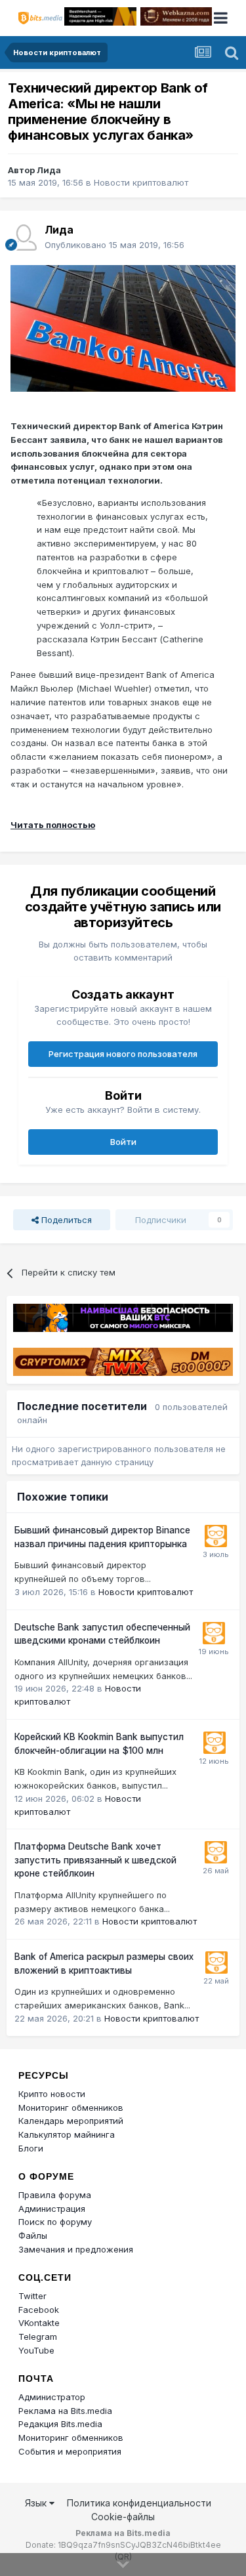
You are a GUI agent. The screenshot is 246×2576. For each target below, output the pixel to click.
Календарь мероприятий (71, 2121)
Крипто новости (52, 2094)
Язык (37, 2503)
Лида (49, 170)
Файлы (33, 2235)
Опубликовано (114, 245)
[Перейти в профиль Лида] (24, 238)
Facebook (39, 2310)
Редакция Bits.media (60, 2424)
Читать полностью (53, 825)
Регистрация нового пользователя (123, 1054)
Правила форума (55, 2195)
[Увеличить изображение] (123, 327)
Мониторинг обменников (71, 2108)
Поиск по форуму (55, 2222)
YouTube (36, 2350)
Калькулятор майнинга (67, 2134)
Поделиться (65, 1220)
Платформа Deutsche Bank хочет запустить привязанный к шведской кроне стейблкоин (95, 1860)
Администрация (52, 2209)
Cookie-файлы (123, 2517)
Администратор (52, 2397)
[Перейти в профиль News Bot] (216, 1536)
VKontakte (39, 2323)
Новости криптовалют (141, 182)
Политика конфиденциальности (139, 2503)
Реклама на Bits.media (65, 2411)
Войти (123, 1142)
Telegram (38, 2337)
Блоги (31, 2148)
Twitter (32, 2296)
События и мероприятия (70, 2451)
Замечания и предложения (76, 2249)
